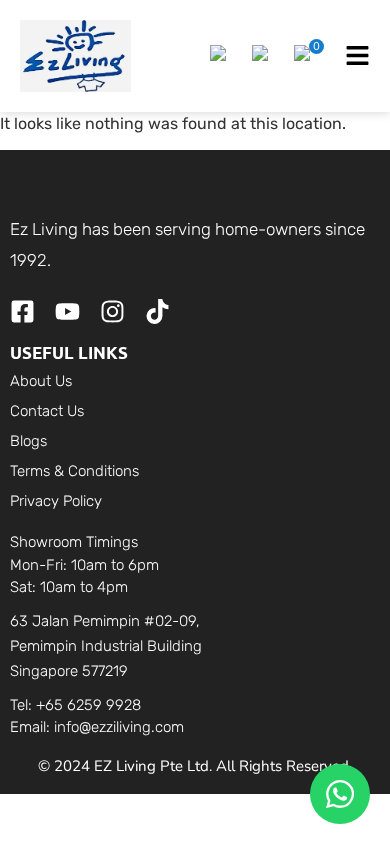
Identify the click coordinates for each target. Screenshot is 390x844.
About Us (41, 381)
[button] (221, 56)
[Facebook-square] (22, 311)
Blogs (28, 441)
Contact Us (47, 411)
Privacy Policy (56, 501)
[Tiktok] (157, 311)
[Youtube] (67, 311)
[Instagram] (112, 311)
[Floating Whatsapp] (340, 794)
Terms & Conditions (74, 471)
